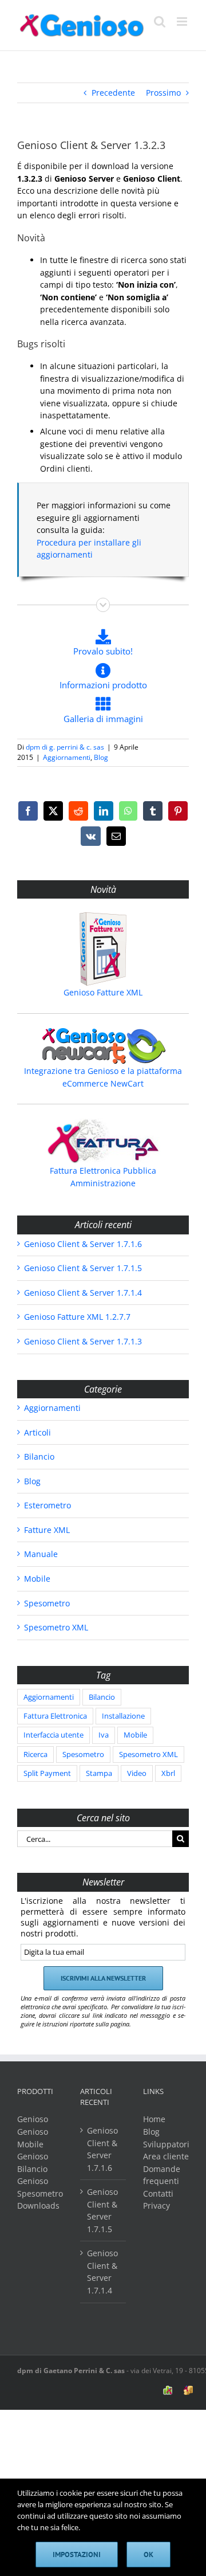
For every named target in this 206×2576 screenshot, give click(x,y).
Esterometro (47, 1505)
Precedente (113, 93)
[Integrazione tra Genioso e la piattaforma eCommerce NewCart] (103, 1046)
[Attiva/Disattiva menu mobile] (183, 21)
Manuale (41, 1554)
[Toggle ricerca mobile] (160, 21)
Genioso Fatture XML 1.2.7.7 (77, 1317)
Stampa (99, 1773)
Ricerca (35, 1754)
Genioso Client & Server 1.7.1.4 (83, 1293)
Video (137, 1773)
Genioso (33, 2119)
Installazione (123, 1716)
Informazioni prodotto (103, 685)
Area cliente (166, 2156)
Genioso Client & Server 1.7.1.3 (83, 1341)
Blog (101, 757)
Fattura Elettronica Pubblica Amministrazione (103, 1177)
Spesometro (47, 1603)
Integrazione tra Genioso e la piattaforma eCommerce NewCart (103, 1077)
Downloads (38, 2206)
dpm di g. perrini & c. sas (65, 747)
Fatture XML (47, 1530)
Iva (104, 1735)
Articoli (37, 1432)
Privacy (157, 2206)
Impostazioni (77, 2555)
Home (154, 2119)
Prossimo (163, 93)
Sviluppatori (166, 2144)
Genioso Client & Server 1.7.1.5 (83, 1268)
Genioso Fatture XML (103, 992)
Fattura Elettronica (55, 1716)
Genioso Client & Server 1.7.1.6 (83, 1244)
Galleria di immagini (103, 719)
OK (148, 2555)
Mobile (37, 1579)
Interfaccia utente (54, 1735)
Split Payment (47, 1773)
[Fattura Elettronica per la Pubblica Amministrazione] (103, 1141)
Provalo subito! (103, 651)
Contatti (158, 2193)
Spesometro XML (56, 1627)
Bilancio (39, 1456)
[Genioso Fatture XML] (103, 949)
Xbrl (168, 1773)
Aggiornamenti (67, 757)
